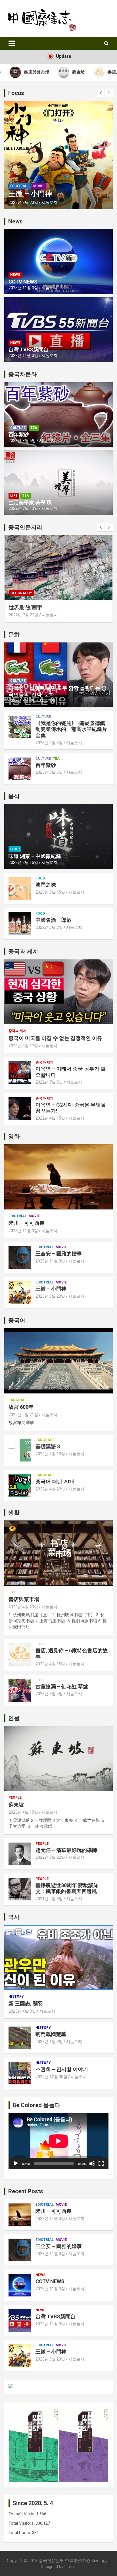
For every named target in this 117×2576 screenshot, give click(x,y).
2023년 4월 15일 (50, 1664)
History (16, 1996)
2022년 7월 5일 (49, 1082)
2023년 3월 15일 (23, 862)
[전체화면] (101, 2163)
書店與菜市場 (24, 1599)
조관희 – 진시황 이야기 (62, 2069)
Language (18, 1400)
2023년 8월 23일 (23, 202)
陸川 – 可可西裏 (27, 1223)
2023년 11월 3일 (23, 288)
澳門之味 (46, 885)
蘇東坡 (16, 1805)
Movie (39, 186)
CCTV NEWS (23, 282)
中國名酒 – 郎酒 (54, 920)
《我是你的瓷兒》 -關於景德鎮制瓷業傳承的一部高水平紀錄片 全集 (71, 729)
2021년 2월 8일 (49, 1899)
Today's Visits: (22, 2514)
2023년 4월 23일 (23, 1607)
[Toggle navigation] (12, 43)
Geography (21, 593)
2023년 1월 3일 (49, 2042)
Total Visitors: (22, 2523)
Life (14, 496)
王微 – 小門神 (51, 1289)
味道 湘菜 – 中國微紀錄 (35, 856)
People (15, 1797)
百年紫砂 (19, 434)
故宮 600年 (21, 1407)
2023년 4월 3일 (22, 2011)
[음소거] (92, 2163)
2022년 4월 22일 (50, 1489)
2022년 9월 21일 (23, 1415)
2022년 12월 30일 (51, 2077)
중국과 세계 (17, 1031)
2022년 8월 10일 (23, 508)
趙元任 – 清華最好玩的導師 (66, 1850)
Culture (18, 428)
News (15, 275)
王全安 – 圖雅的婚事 (59, 1254)
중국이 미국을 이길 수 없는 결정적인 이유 (55, 1038)
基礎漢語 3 (48, 1446)
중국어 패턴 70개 (55, 1481)
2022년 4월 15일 (50, 1118)
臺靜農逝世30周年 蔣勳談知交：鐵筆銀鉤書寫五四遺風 (67, 1888)
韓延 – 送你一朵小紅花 (44, 194)
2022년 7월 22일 (50, 1857)
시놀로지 (49, 202)
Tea (34, 428)
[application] (58, 2141)
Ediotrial (19, 186)
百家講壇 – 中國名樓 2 (34, 607)
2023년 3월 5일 (22, 441)
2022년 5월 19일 (50, 1454)
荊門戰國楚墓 (51, 2034)
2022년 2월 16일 (24, 615)
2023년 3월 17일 (23, 1046)
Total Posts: (20, 2533)
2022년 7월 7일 (49, 927)
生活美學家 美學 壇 (30, 503)
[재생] (16, 2163)
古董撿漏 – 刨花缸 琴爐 (62, 1686)
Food (15, 849)
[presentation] (101, 93)
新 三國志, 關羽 (26, 2003)
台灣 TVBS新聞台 (29, 349)
